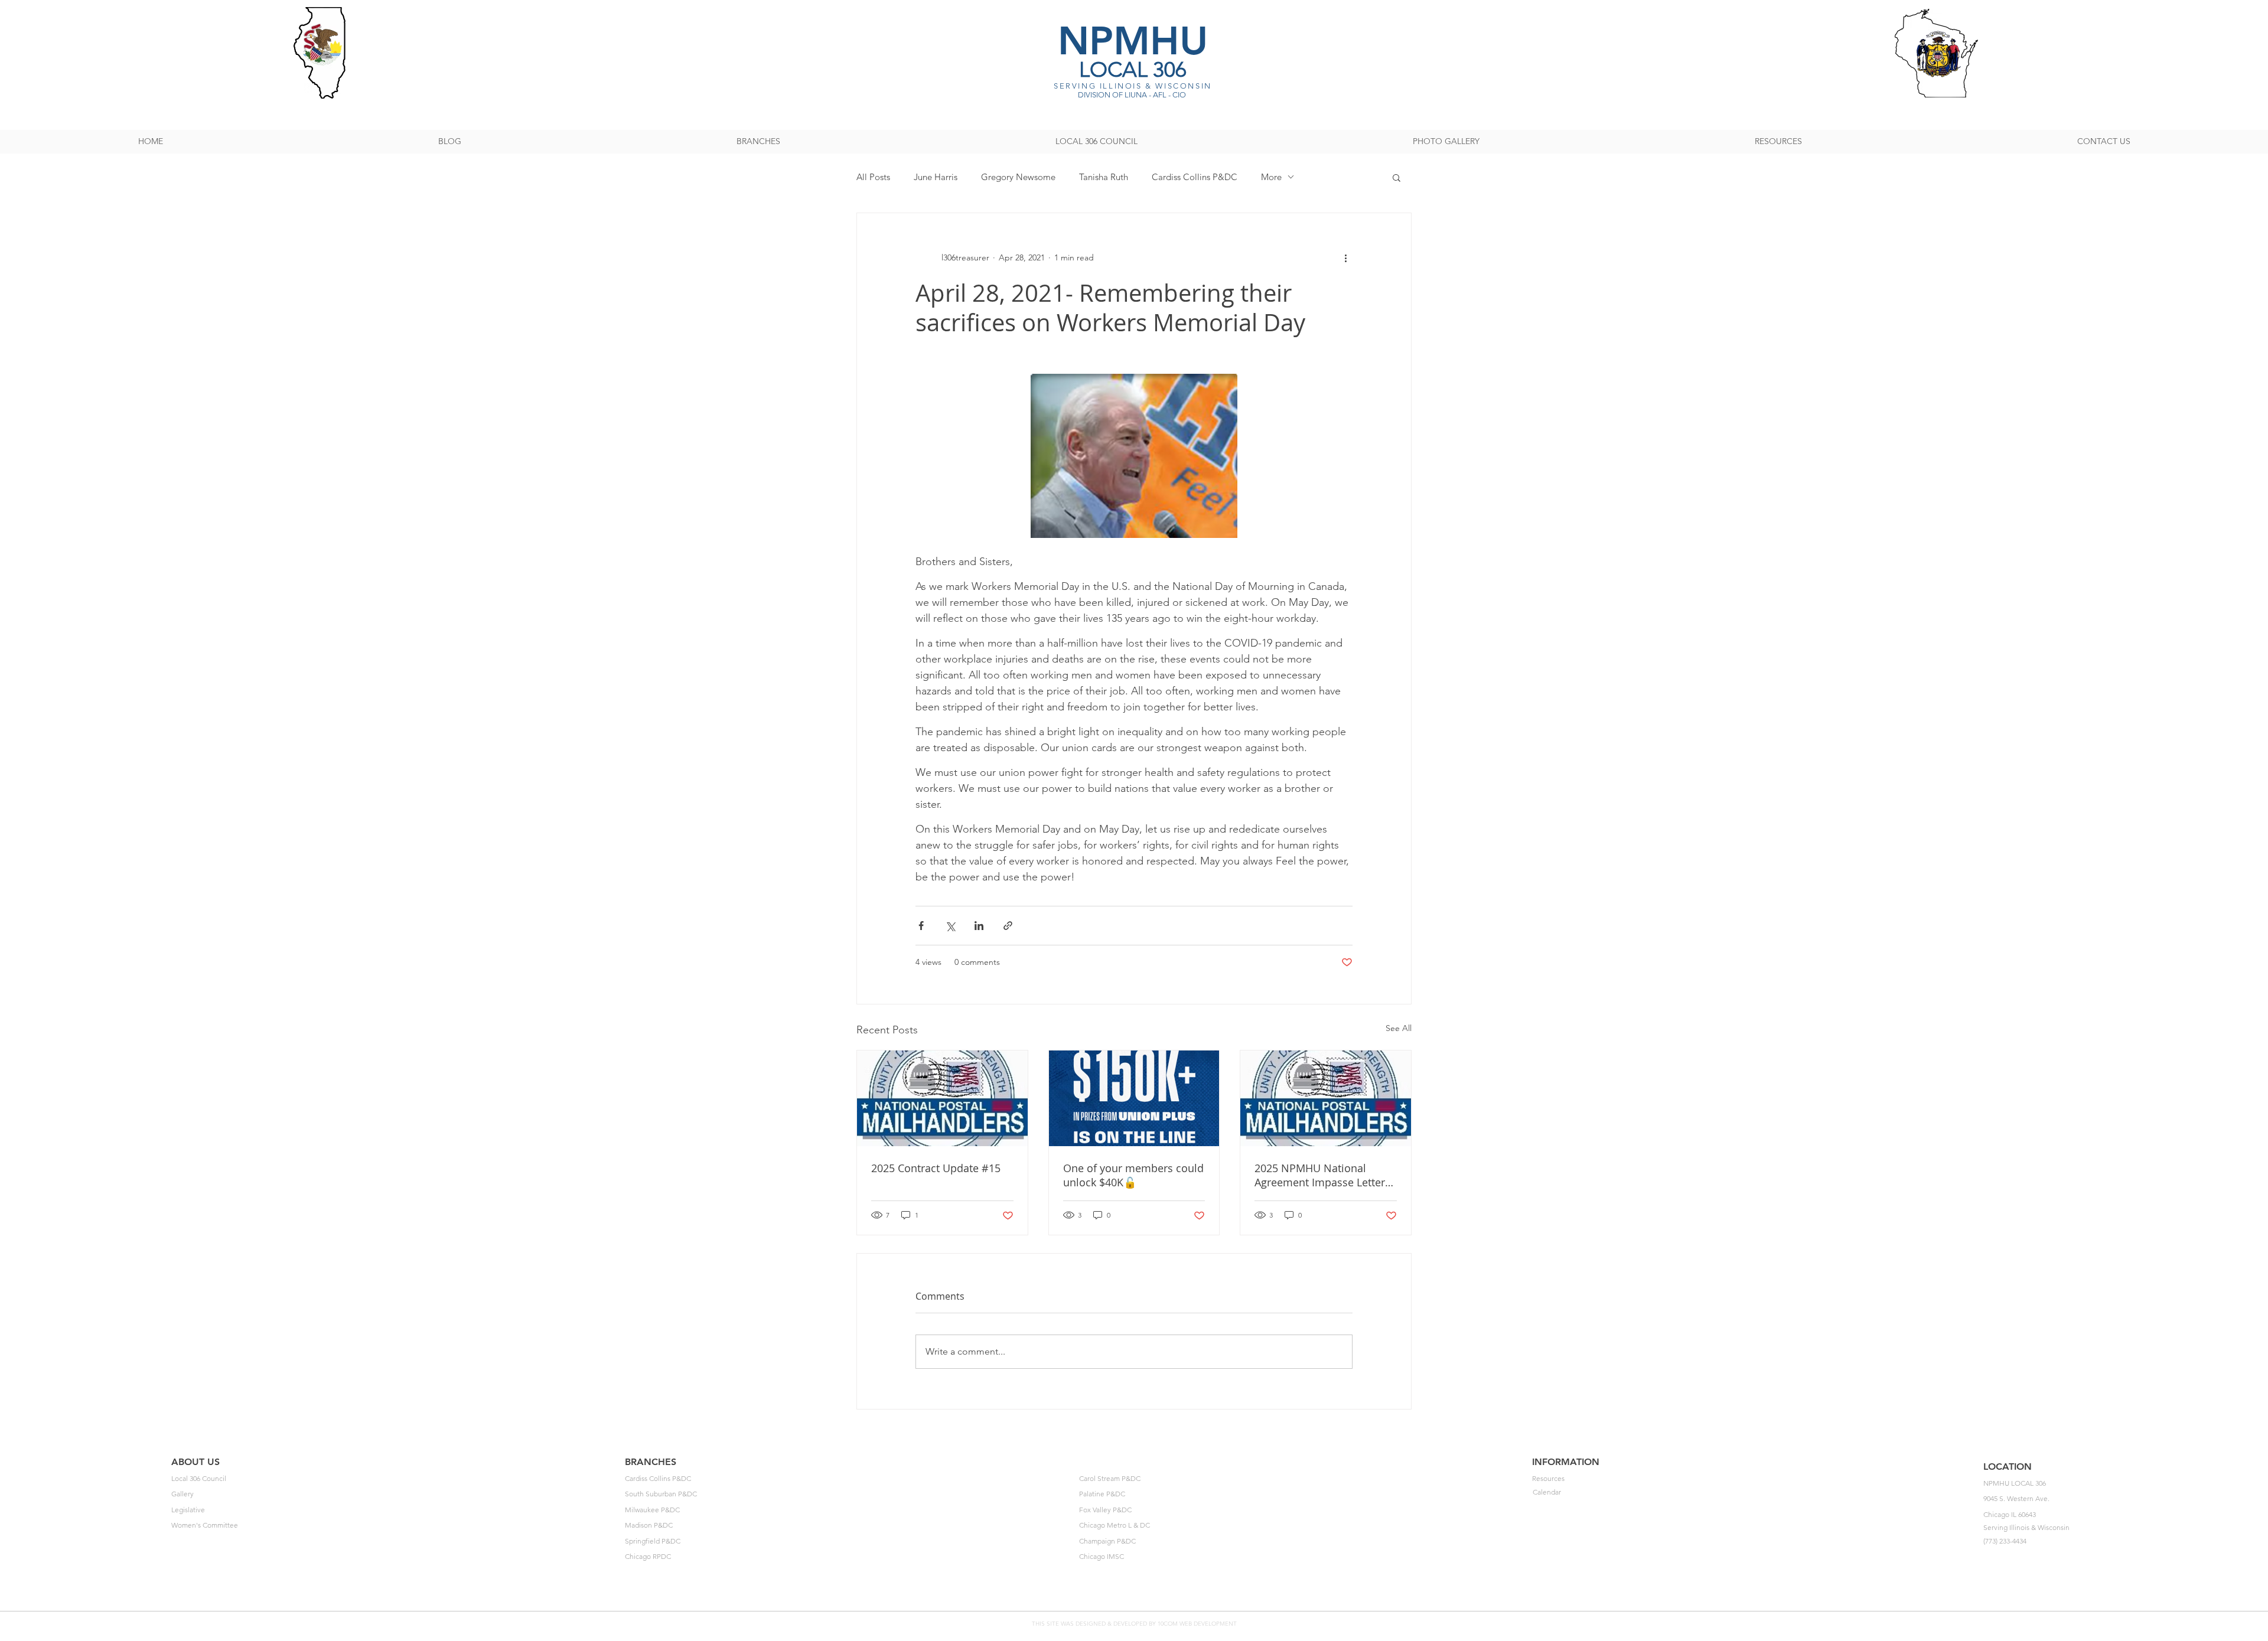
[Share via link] (1008, 926)
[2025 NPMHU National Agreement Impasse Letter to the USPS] (1326, 1098)
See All (1399, 1028)
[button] (1397, 177)
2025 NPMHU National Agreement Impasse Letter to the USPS (1320, 1175)
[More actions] (1345, 258)
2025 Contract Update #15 (936, 1168)
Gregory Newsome (1018, 177)
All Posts (873, 177)
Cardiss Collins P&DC (1195, 177)
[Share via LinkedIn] (979, 926)
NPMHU (1133, 40)
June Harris (936, 177)
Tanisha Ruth (1104, 177)
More (1271, 177)
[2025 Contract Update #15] (942, 1098)
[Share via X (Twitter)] (950, 926)
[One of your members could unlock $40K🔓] (1134, 1098)
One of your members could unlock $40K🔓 (1133, 1175)
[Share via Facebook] (921, 926)
